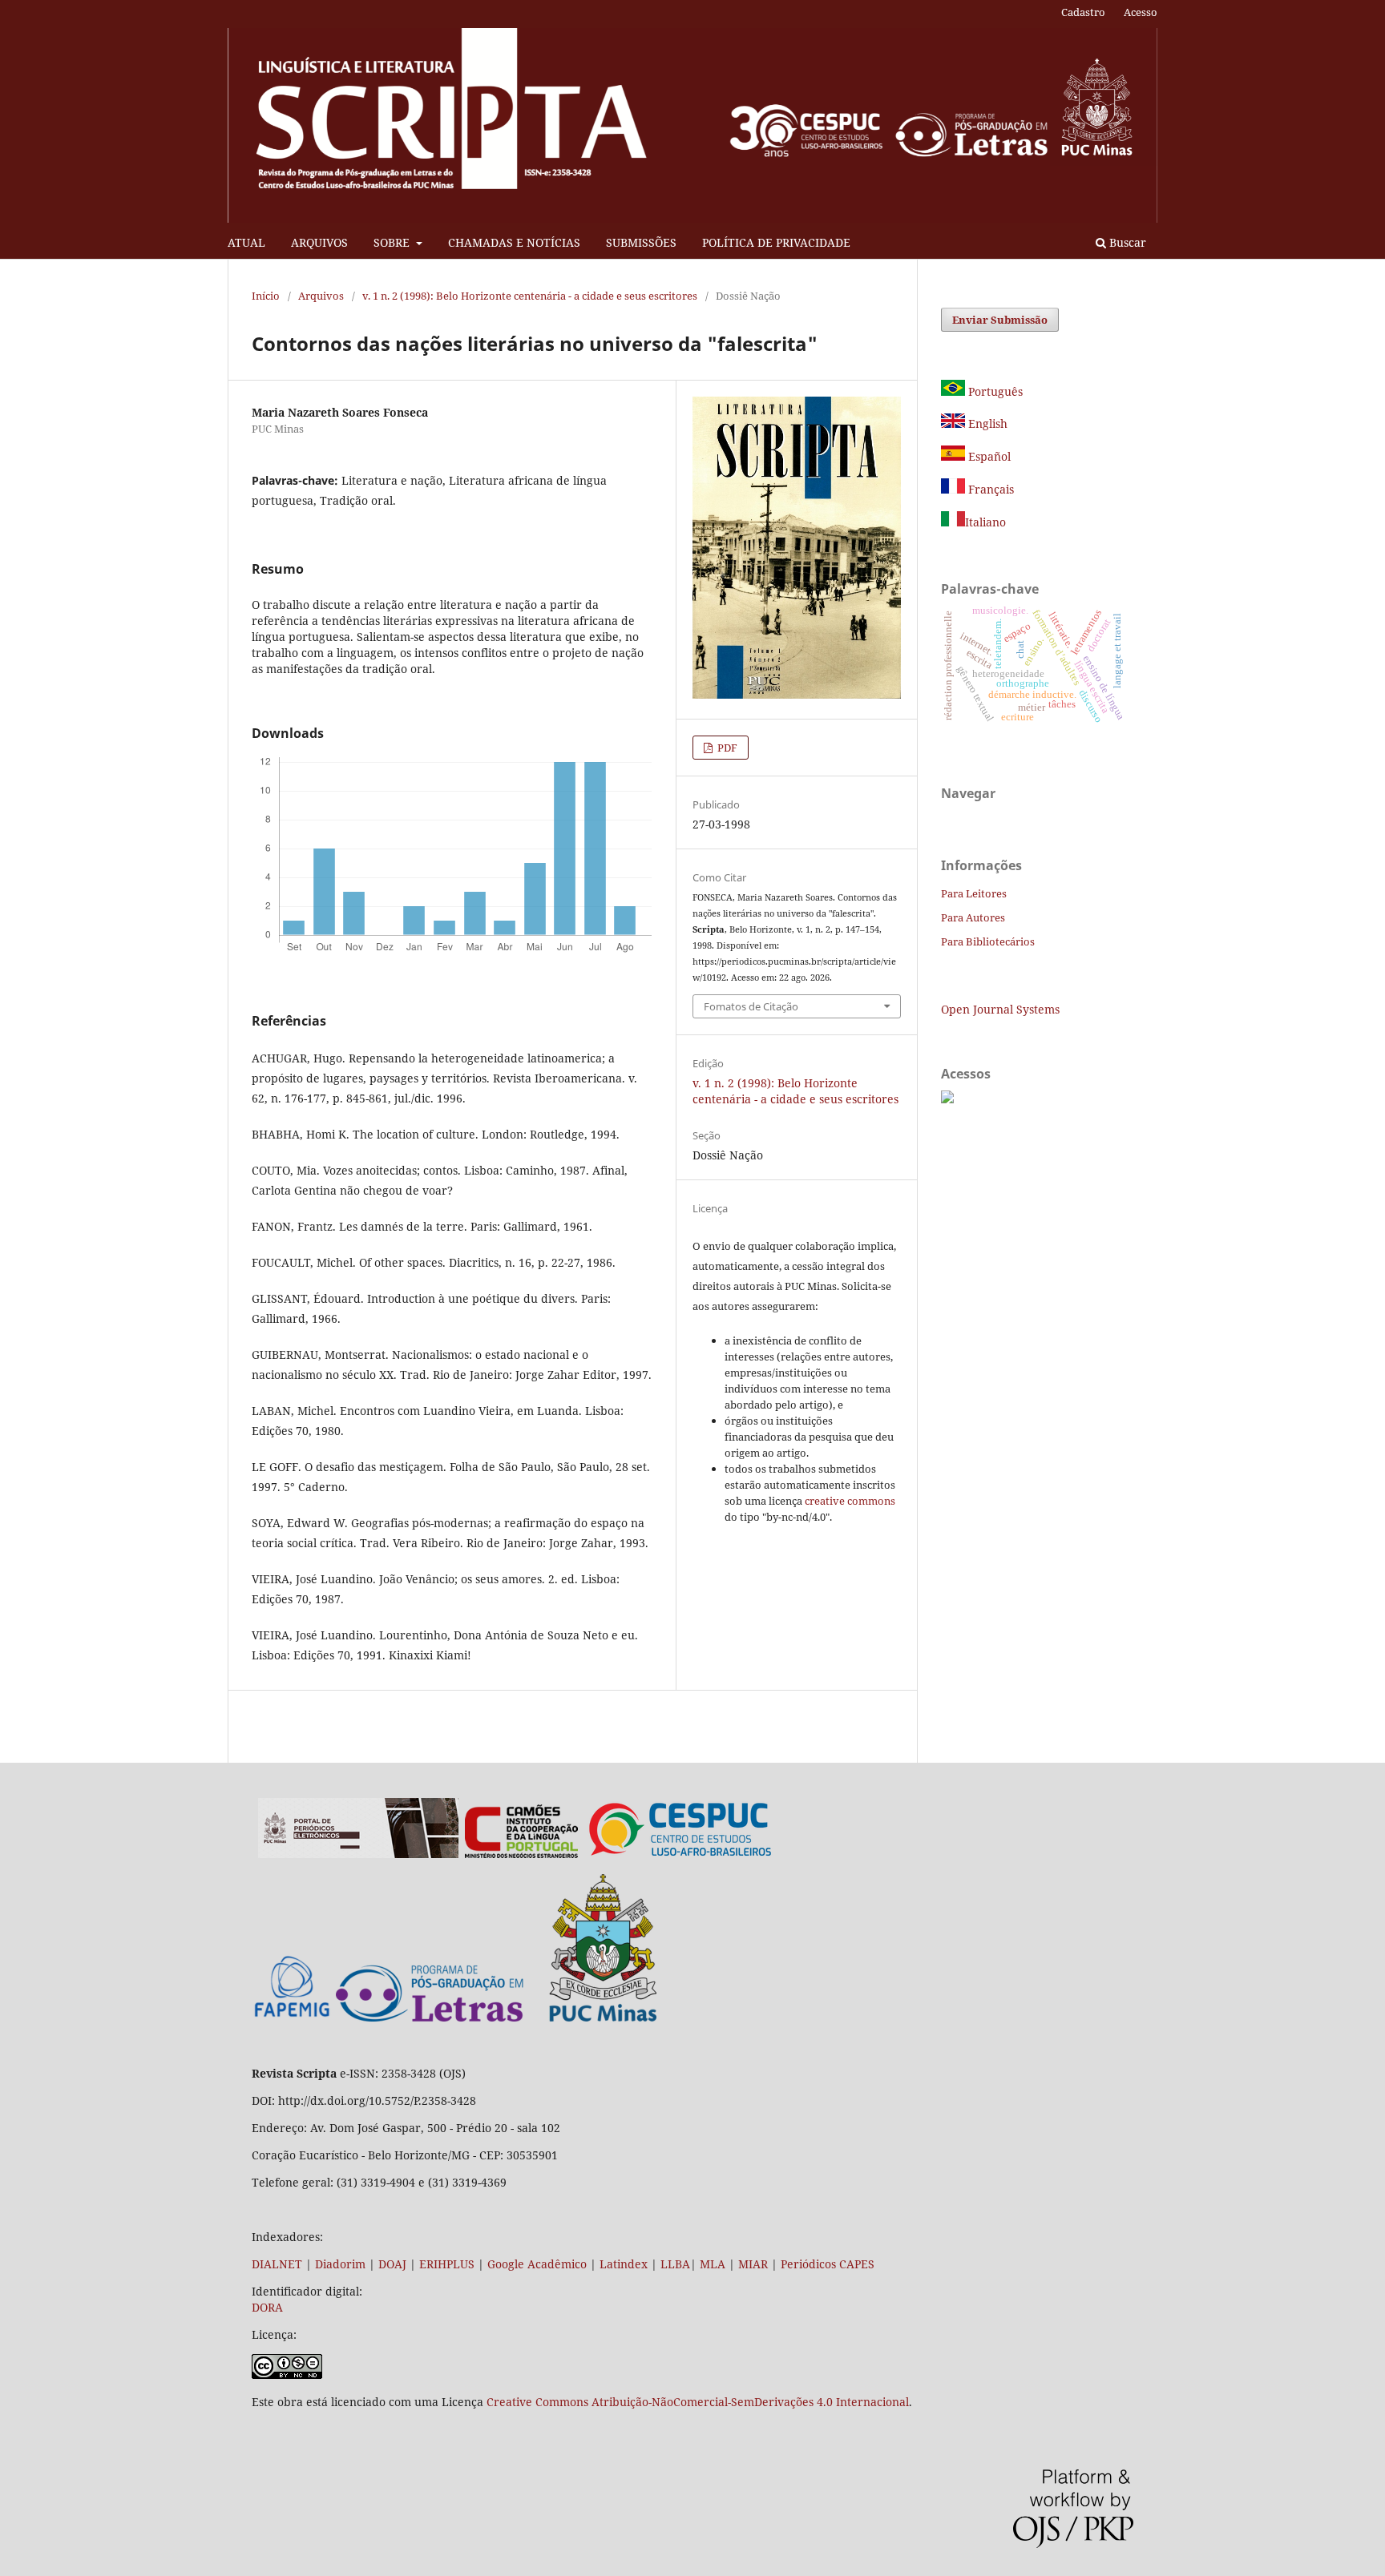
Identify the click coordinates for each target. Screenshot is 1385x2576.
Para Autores (973, 917)
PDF (726, 748)
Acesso (1141, 12)
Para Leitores (974, 893)
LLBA (675, 2264)
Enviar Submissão (1000, 320)
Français (989, 489)
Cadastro (1083, 12)
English (986, 423)
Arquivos (321, 296)
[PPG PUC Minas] (496, 2018)
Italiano (985, 522)
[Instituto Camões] (521, 1854)
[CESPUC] (680, 1854)
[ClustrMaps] (947, 1099)
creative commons (850, 1501)
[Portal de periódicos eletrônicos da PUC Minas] (358, 1854)
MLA (713, 2264)
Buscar (1126, 242)
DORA (267, 2307)
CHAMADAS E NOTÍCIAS (514, 242)
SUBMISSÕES (641, 242)
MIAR (753, 2264)
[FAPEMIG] (292, 2019)
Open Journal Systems (1000, 1009)
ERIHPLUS (445, 2264)
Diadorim (340, 2264)
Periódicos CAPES (828, 2264)
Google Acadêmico (537, 2264)
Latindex (624, 2264)
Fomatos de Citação (751, 1006)
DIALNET (277, 2264)
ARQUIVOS (319, 242)
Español (988, 456)
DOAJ (392, 2264)
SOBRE (393, 242)
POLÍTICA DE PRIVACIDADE (776, 242)
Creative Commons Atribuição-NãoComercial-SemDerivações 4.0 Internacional (698, 2402)
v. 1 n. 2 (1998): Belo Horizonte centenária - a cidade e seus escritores (530, 296)
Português (994, 391)
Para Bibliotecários (988, 941)
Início (266, 296)
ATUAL (246, 242)
